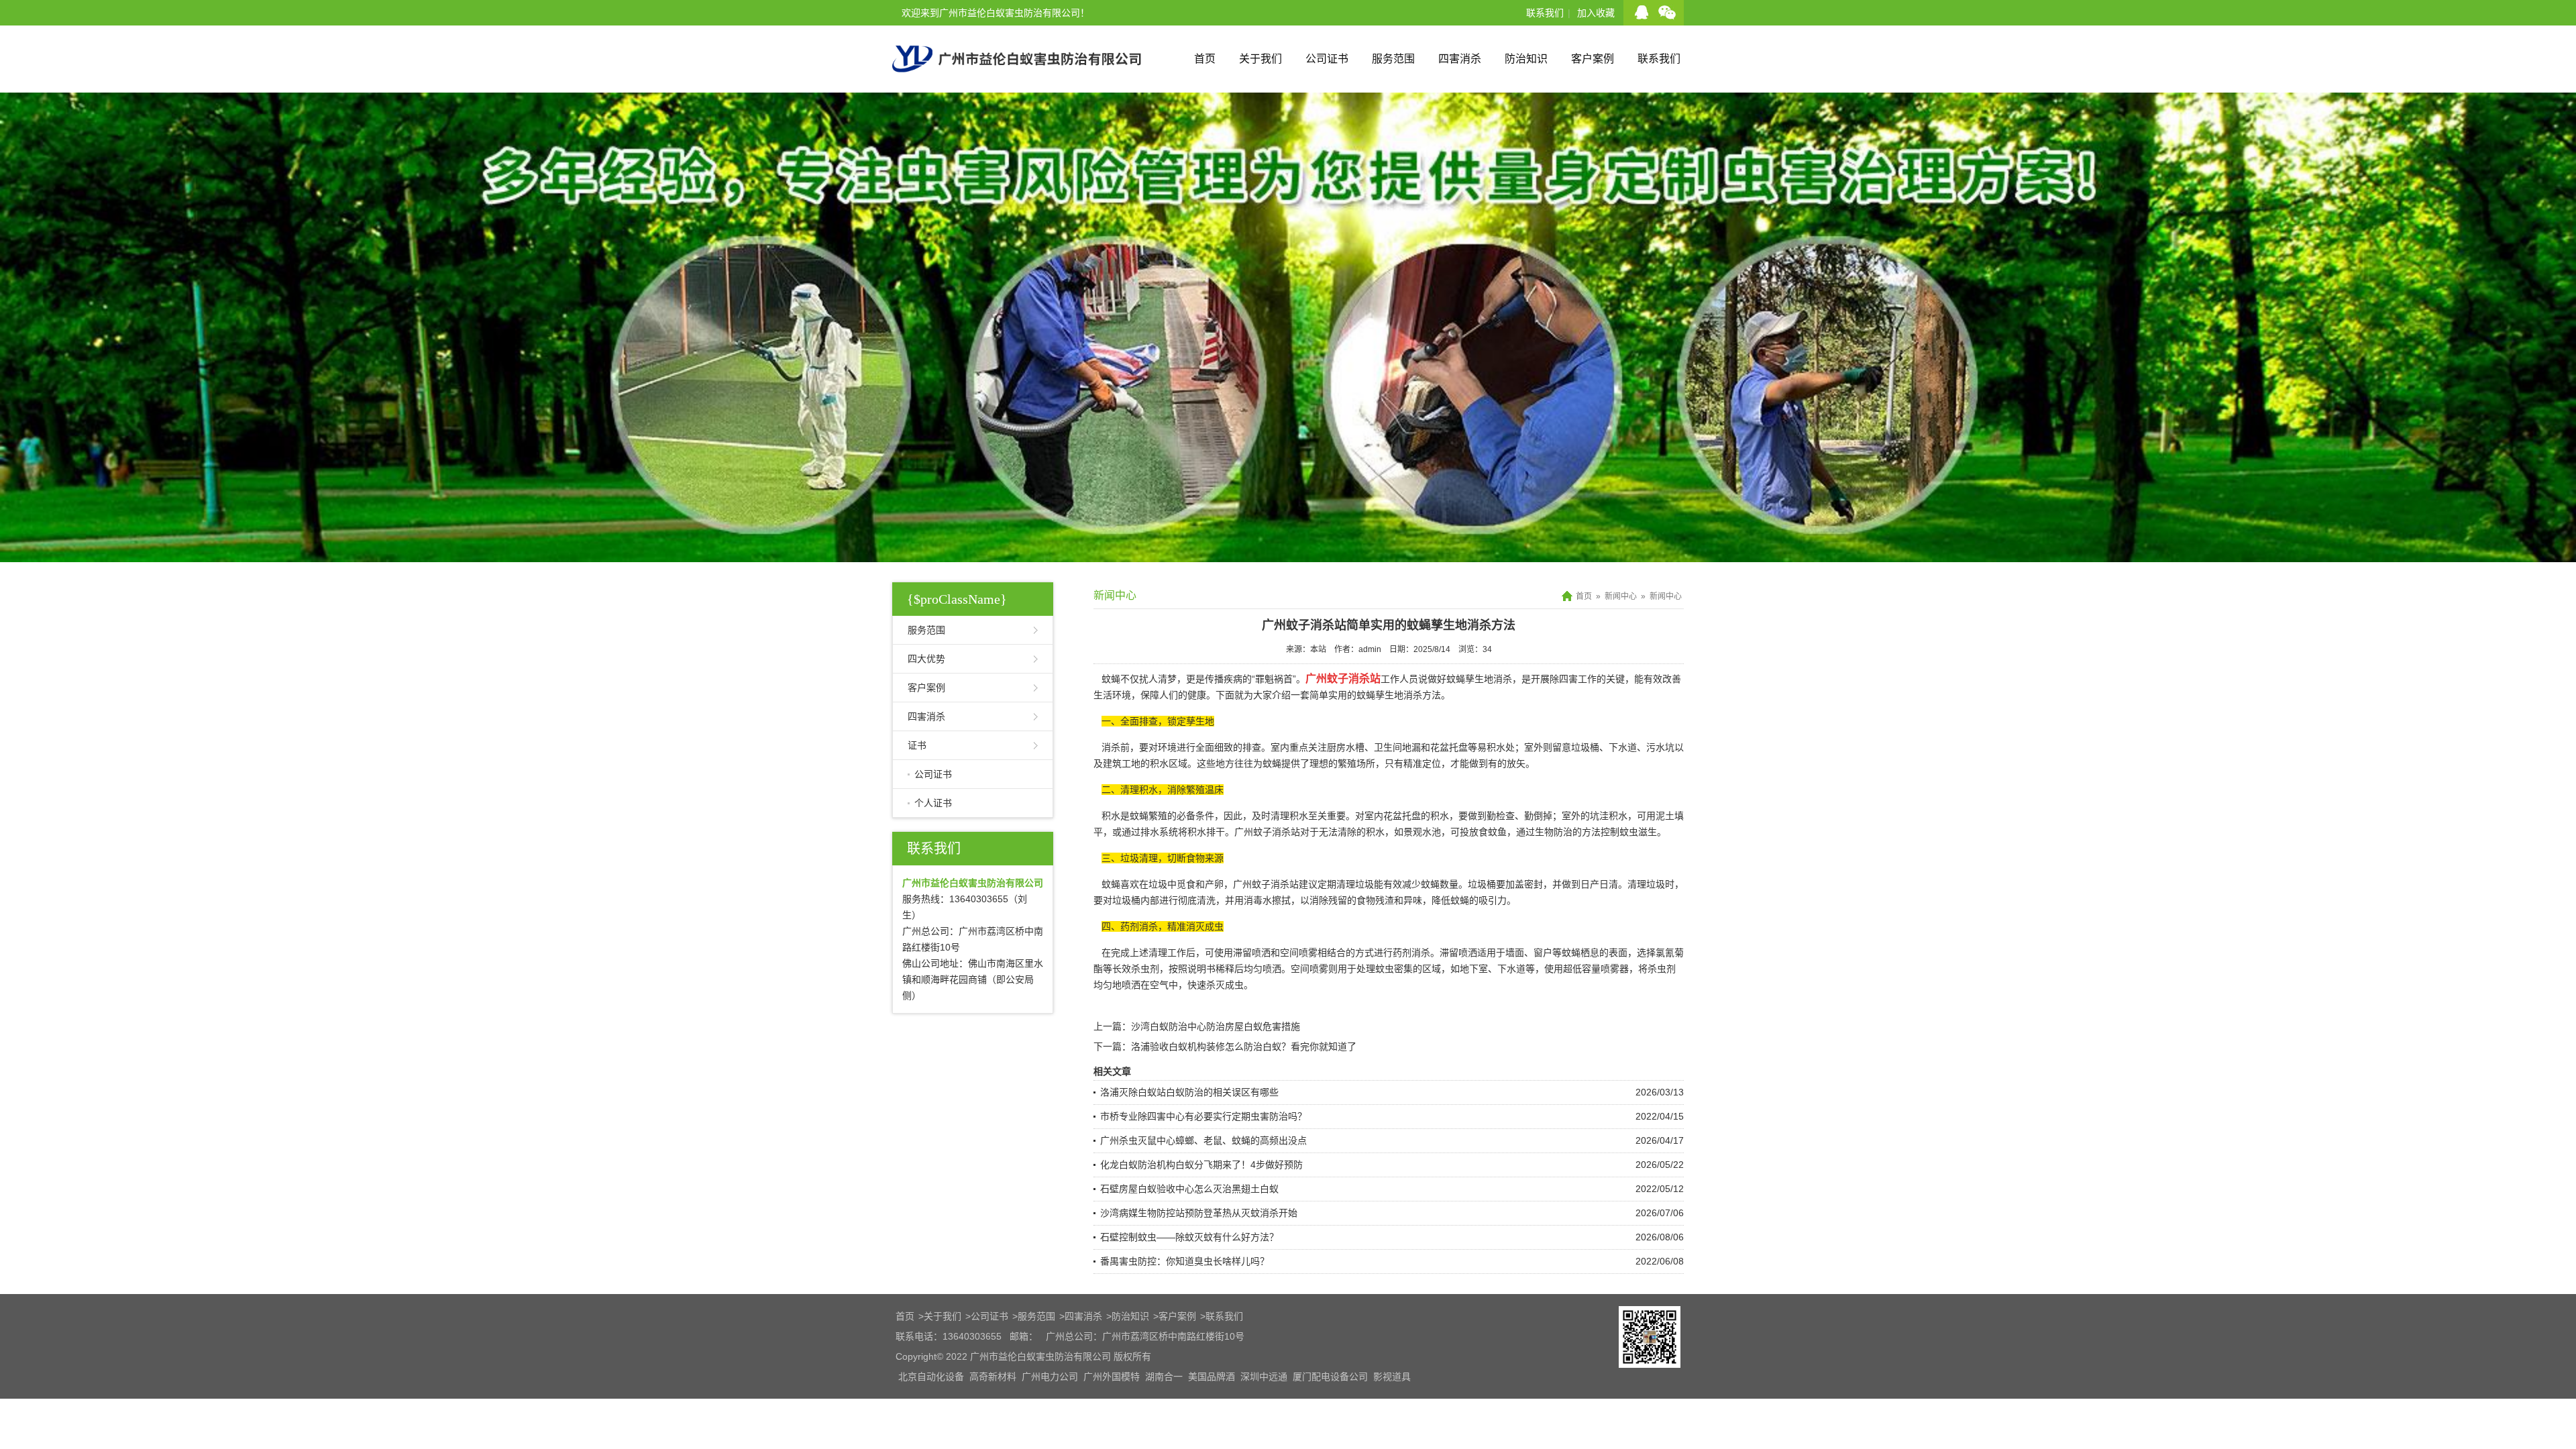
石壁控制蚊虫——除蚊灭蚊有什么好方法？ (1189, 1237)
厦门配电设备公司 (1330, 1377)
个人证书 (933, 803)
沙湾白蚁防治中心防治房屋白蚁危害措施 (1216, 1026)
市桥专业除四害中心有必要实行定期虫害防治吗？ (1203, 1116)
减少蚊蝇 (1421, 884)
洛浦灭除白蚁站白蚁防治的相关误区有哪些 (1189, 1092)
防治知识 (1526, 59)
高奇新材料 (993, 1377)
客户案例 (1593, 59)
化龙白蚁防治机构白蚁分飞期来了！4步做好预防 (1201, 1165)
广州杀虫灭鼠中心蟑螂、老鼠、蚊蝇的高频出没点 (1203, 1140)
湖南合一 (1164, 1377)
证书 (917, 745)
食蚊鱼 (1493, 832)
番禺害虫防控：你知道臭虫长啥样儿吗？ (1185, 1261)
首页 (1205, 59)
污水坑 (1660, 747)
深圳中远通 (1264, 1377)
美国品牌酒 (1212, 1377)
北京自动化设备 (931, 1377)
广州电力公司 (1050, 1377)
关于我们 (1260, 59)
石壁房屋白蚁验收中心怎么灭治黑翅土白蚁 (1189, 1189)
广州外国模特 (1112, 1377)
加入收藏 (1596, 13)
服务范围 (1393, 59)
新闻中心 (1621, 596)
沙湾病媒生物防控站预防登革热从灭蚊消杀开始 (1199, 1213)
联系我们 (1545, 13)
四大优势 (926, 659)
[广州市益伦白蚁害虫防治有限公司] (1017, 87)
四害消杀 (1460, 59)
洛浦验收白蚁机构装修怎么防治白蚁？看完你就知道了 (1244, 1046)
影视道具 (1392, 1377)
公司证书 (1327, 59)
